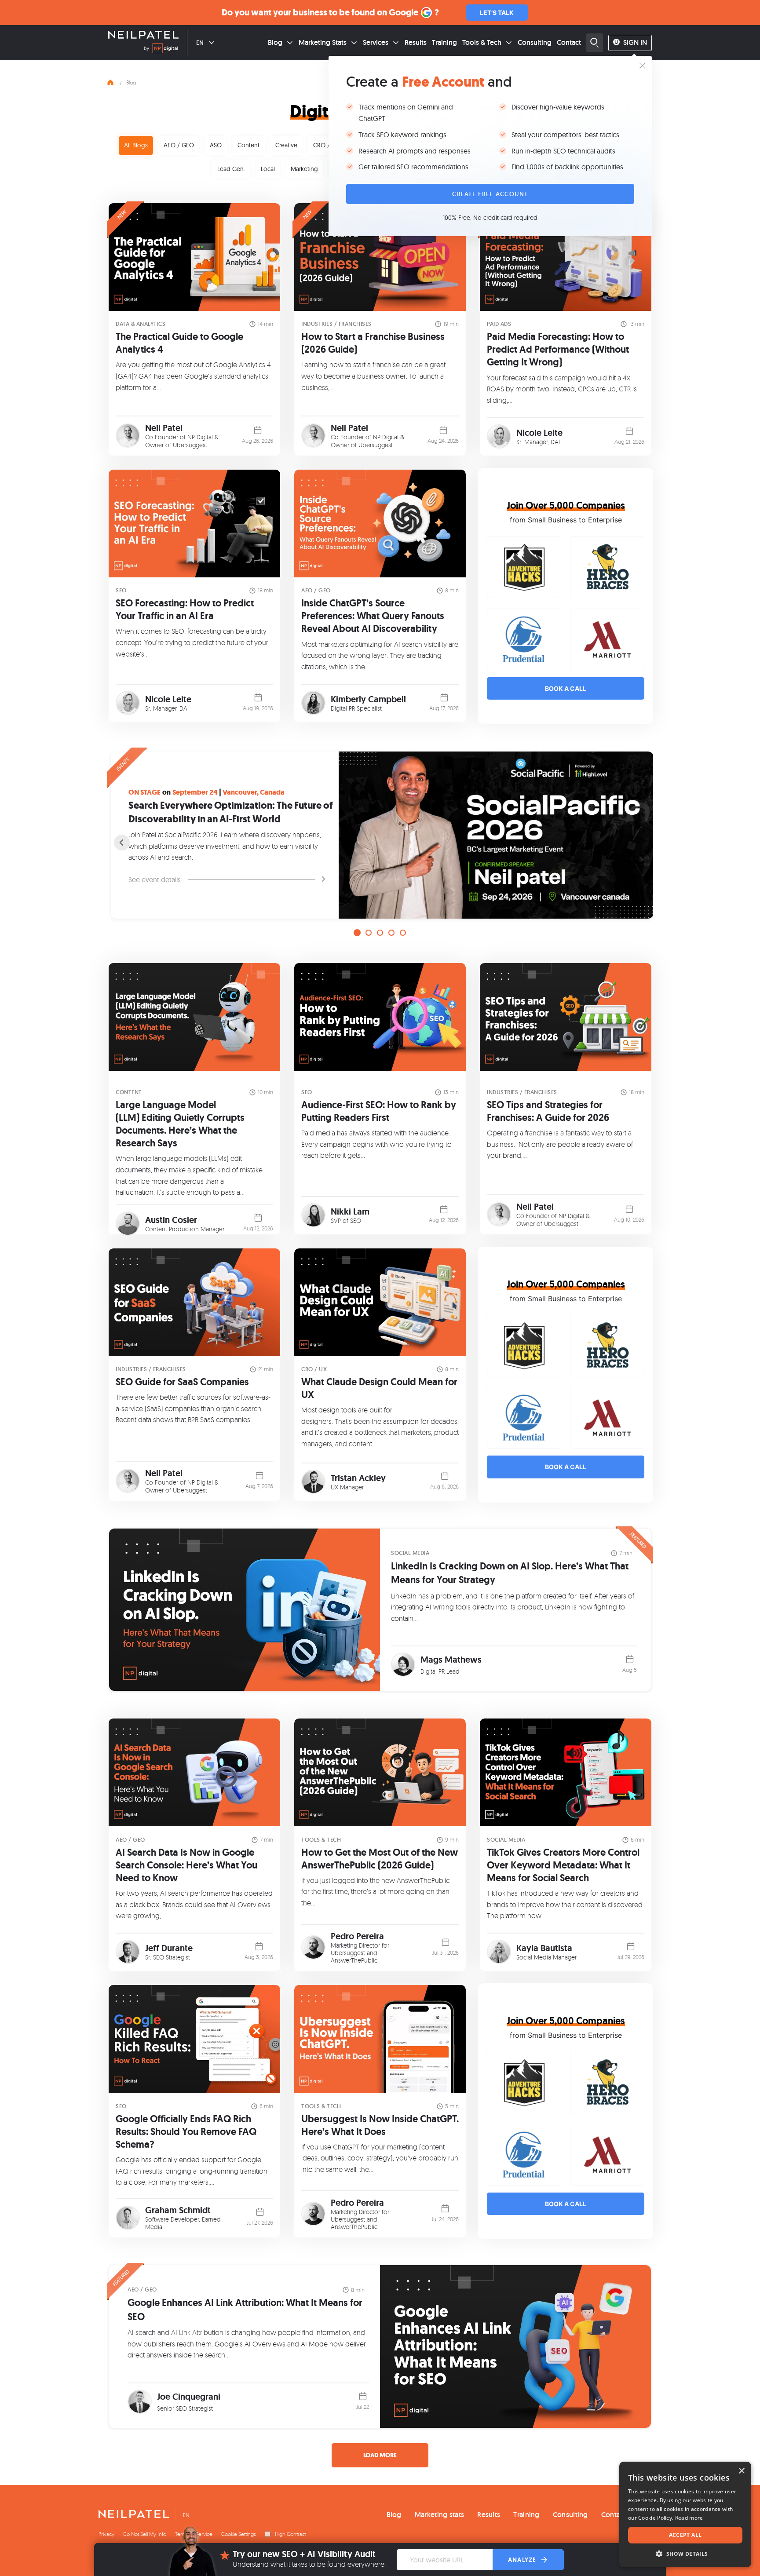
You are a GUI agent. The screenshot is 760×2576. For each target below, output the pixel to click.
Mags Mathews (451, 1660)
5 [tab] (403, 933)
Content (248, 145)
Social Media (410, 1553)
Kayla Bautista (544, 1948)
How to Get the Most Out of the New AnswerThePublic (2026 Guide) (380, 1859)
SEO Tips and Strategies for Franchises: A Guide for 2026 (548, 1111)
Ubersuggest (190, 445)
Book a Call (566, 688)
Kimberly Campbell (368, 699)
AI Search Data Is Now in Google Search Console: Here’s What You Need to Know (186, 1865)
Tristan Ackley (358, 1478)
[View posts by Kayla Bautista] (499, 1952)
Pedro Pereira (357, 1936)
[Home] (110, 81)
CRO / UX (326, 145)
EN (200, 43)
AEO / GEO (179, 145)
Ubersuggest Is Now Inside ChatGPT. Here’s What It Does (380, 2125)
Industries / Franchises (336, 324)
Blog (275, 42)
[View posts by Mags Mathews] (403, 1665)
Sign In (635, 42)
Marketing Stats (323, 42)
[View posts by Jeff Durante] (128, 1952)
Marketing (304, 169)
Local (268, 169)
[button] (685, 2554)
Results (416, 42)
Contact (569, 42)
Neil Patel (164, 428)
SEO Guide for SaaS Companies (182, 1382)
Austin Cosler (171, 1220)
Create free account (490, 194)
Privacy (106, 2534)
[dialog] (685, 2514)
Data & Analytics (141, 324)
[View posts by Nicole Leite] (499, 436)
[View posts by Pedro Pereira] (313, 1947)
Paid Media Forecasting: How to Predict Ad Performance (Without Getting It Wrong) (558, 349)
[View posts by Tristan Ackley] (313, 1482)
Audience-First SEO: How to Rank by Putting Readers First (379, 1111)
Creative (286, 145)
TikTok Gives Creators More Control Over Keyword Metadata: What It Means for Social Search (563, 1865)
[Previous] (122, 843)
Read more (689, 2518)
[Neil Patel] (143, 36)
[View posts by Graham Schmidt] (128, 2218)
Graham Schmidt (178, 2210)
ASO (216, 145)
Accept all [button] (685, 2535)
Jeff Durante (169, 1948)
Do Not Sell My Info (145, 2534)
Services (376, 42)
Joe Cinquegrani (189, 2397)
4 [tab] (391, 933)
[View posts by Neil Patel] (128, 436)
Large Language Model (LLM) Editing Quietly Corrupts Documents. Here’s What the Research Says (180, 1124)
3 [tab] (380, 933)
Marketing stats (440, 2515)
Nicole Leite (539, 433)
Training (444, 42)
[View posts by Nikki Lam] (313, 1215)
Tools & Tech (482, 42)
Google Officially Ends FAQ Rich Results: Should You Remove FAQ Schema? (186, 2132)
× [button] (741, 2471)
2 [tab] (369, 933)
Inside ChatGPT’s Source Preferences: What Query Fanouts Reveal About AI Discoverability (373, 616)
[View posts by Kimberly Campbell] (313, 703)
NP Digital (200, 437)
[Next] (638, 843)
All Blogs (136, 145)
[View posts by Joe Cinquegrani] (140, 2402)
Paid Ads (499, 324)
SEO (121, 590)
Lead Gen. (231, 169)
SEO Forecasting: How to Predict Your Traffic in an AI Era (185, 609)
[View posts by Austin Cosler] (128, 1224)
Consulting (535, 42)
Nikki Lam (350, 1211)
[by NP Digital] (161, 50)
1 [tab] (357, 933)
